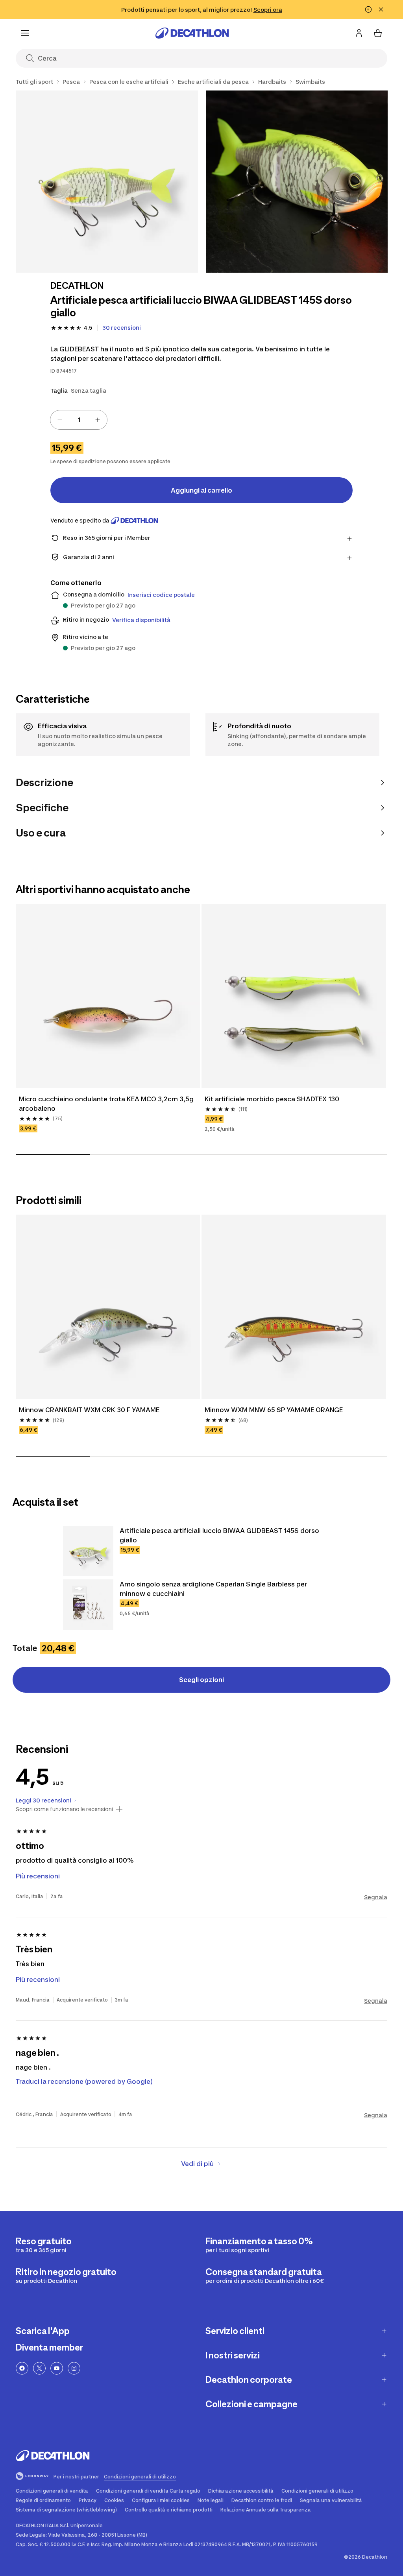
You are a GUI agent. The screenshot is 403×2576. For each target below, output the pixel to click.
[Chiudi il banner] (381, 9)
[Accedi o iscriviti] (359, 33)
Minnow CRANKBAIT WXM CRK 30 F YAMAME (89, 1410)
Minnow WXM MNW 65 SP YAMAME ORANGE (274, 1410)
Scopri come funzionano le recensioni (64, 1809)
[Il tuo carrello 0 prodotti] (378, 33)
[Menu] (25, 33)
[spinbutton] (79, 420)
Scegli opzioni (201, 1680)
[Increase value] (98, 420)
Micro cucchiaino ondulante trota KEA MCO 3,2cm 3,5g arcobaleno (107, 1104)
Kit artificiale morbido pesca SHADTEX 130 (272, 1099)
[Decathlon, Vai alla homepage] (192, 33)
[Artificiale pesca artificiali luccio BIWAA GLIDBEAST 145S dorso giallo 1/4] (107, 182)
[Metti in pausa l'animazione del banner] (368, 9)
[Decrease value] (60, 420)
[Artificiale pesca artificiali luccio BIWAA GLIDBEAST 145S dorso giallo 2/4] (297, 182)
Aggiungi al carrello (201, 490)
